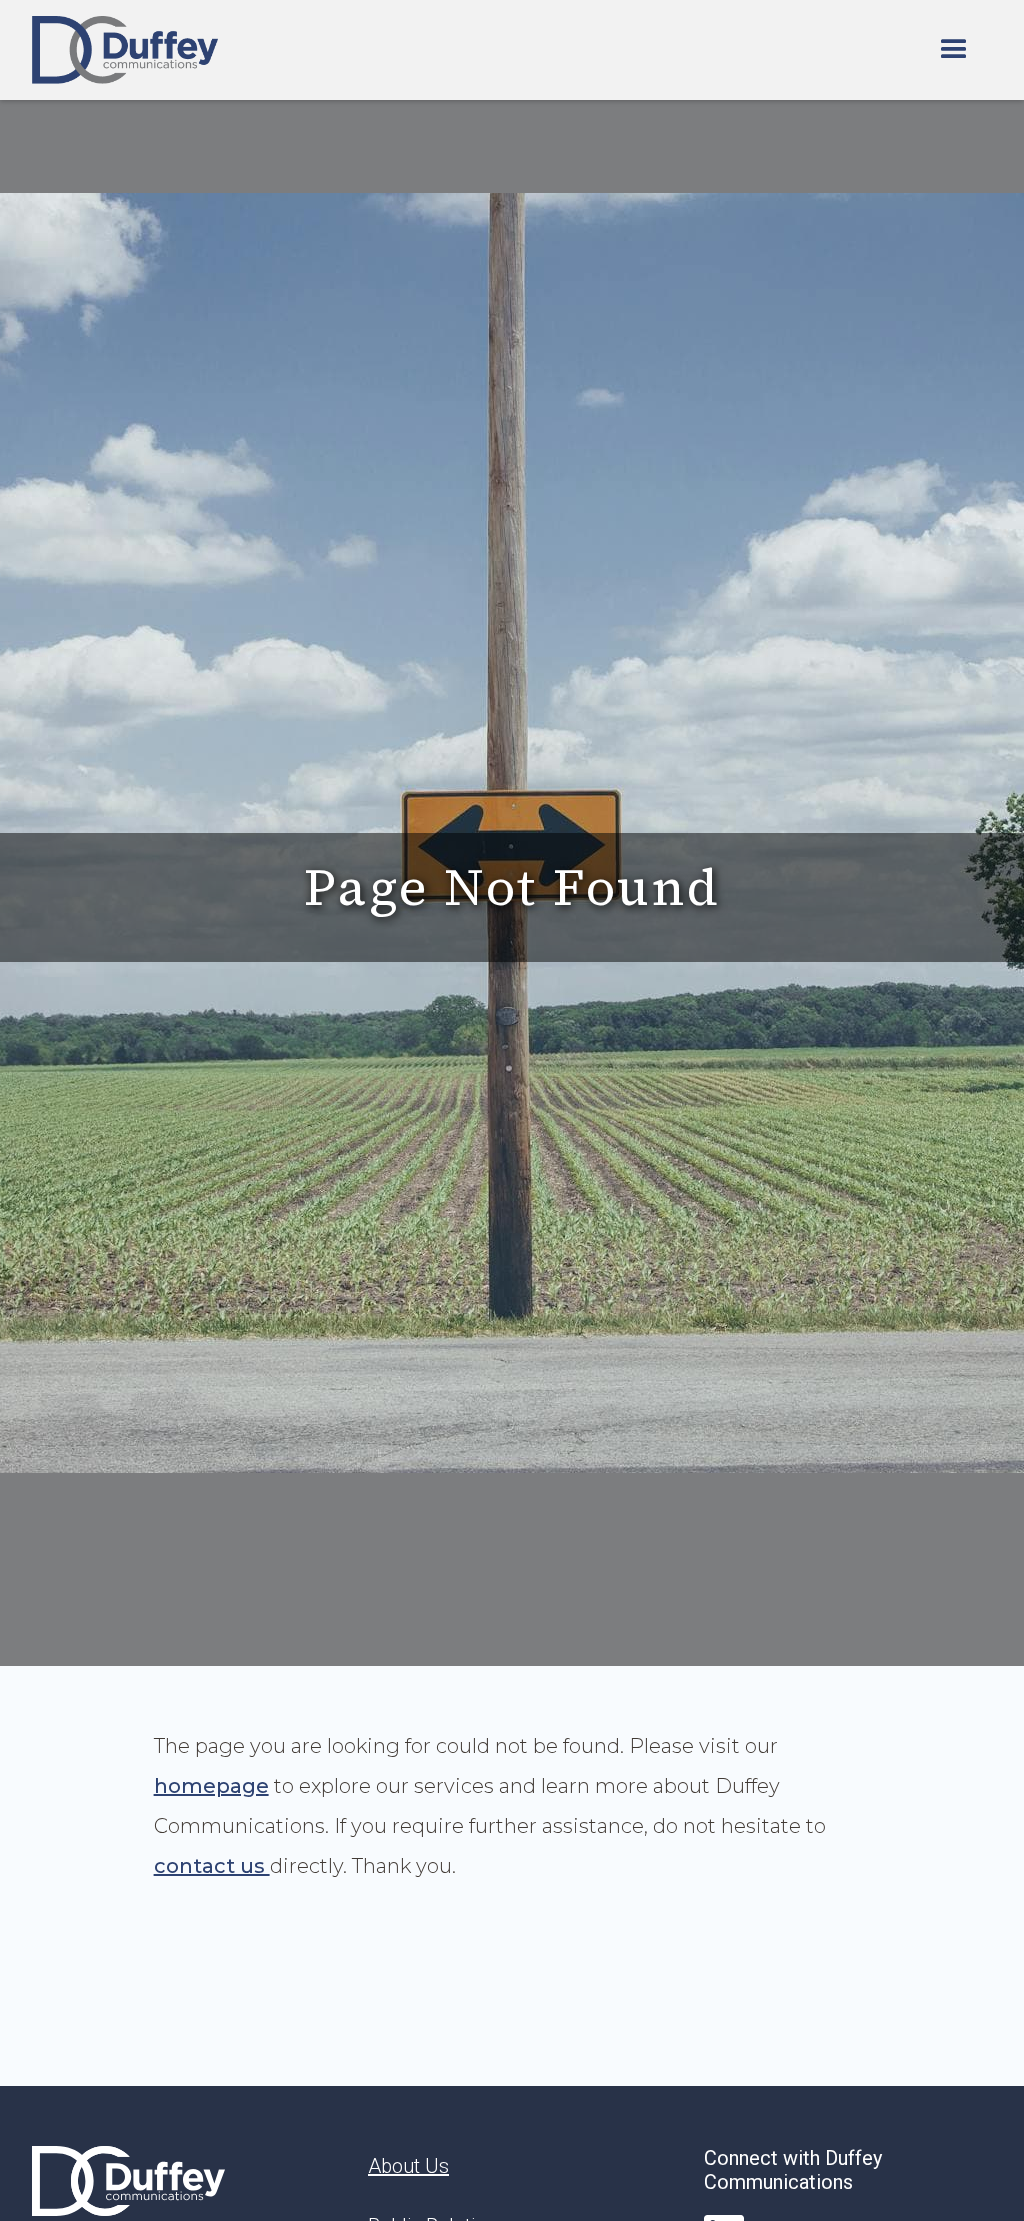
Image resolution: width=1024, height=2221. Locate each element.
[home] (125, 50)
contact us (212, 1866)
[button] (954, 50)
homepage (211, 1786)
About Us (408, 2166)
